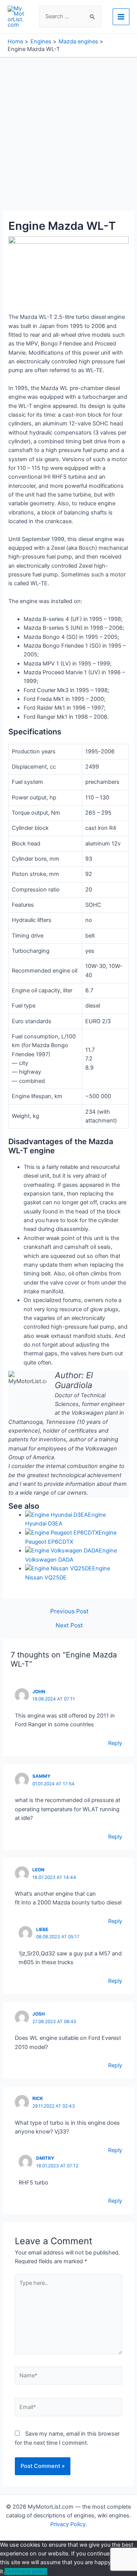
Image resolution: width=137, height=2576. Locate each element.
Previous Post (69, 1611)
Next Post (69, 1626)
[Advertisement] (68, 130)
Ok (8, 2571)
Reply (115, 1743)
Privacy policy (29, 2571)
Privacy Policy (68, 2524)
